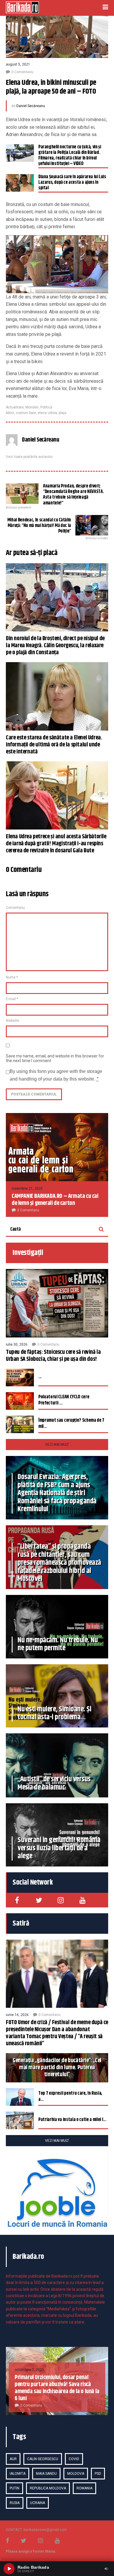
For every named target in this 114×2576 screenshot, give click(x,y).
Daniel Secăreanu (31, 106)
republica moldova (48, 2488)
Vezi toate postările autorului (29, 457)
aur (13, 2459)
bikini (10, 413)
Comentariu (15, 908)
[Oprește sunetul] (106, 2569)
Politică (46, 407)
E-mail (12, 999)
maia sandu (46, 2474)
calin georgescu (43, 2459)
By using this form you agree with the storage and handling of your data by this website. (56, 1075)
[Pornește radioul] (9, 2569)
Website (12, 1021)
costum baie (26, 413)
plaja (63, 413)
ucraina (38, 2503)
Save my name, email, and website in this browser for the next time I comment (55, 1058)
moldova (76, 2474)
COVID (74, 2459)
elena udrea (47, 413)
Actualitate (15, 407)
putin (14, 2488)
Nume (12, 977)
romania (84, 2488)
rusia (15, 2503)
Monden (32, 407)
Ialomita (18, 2474)
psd (98, 2474)
